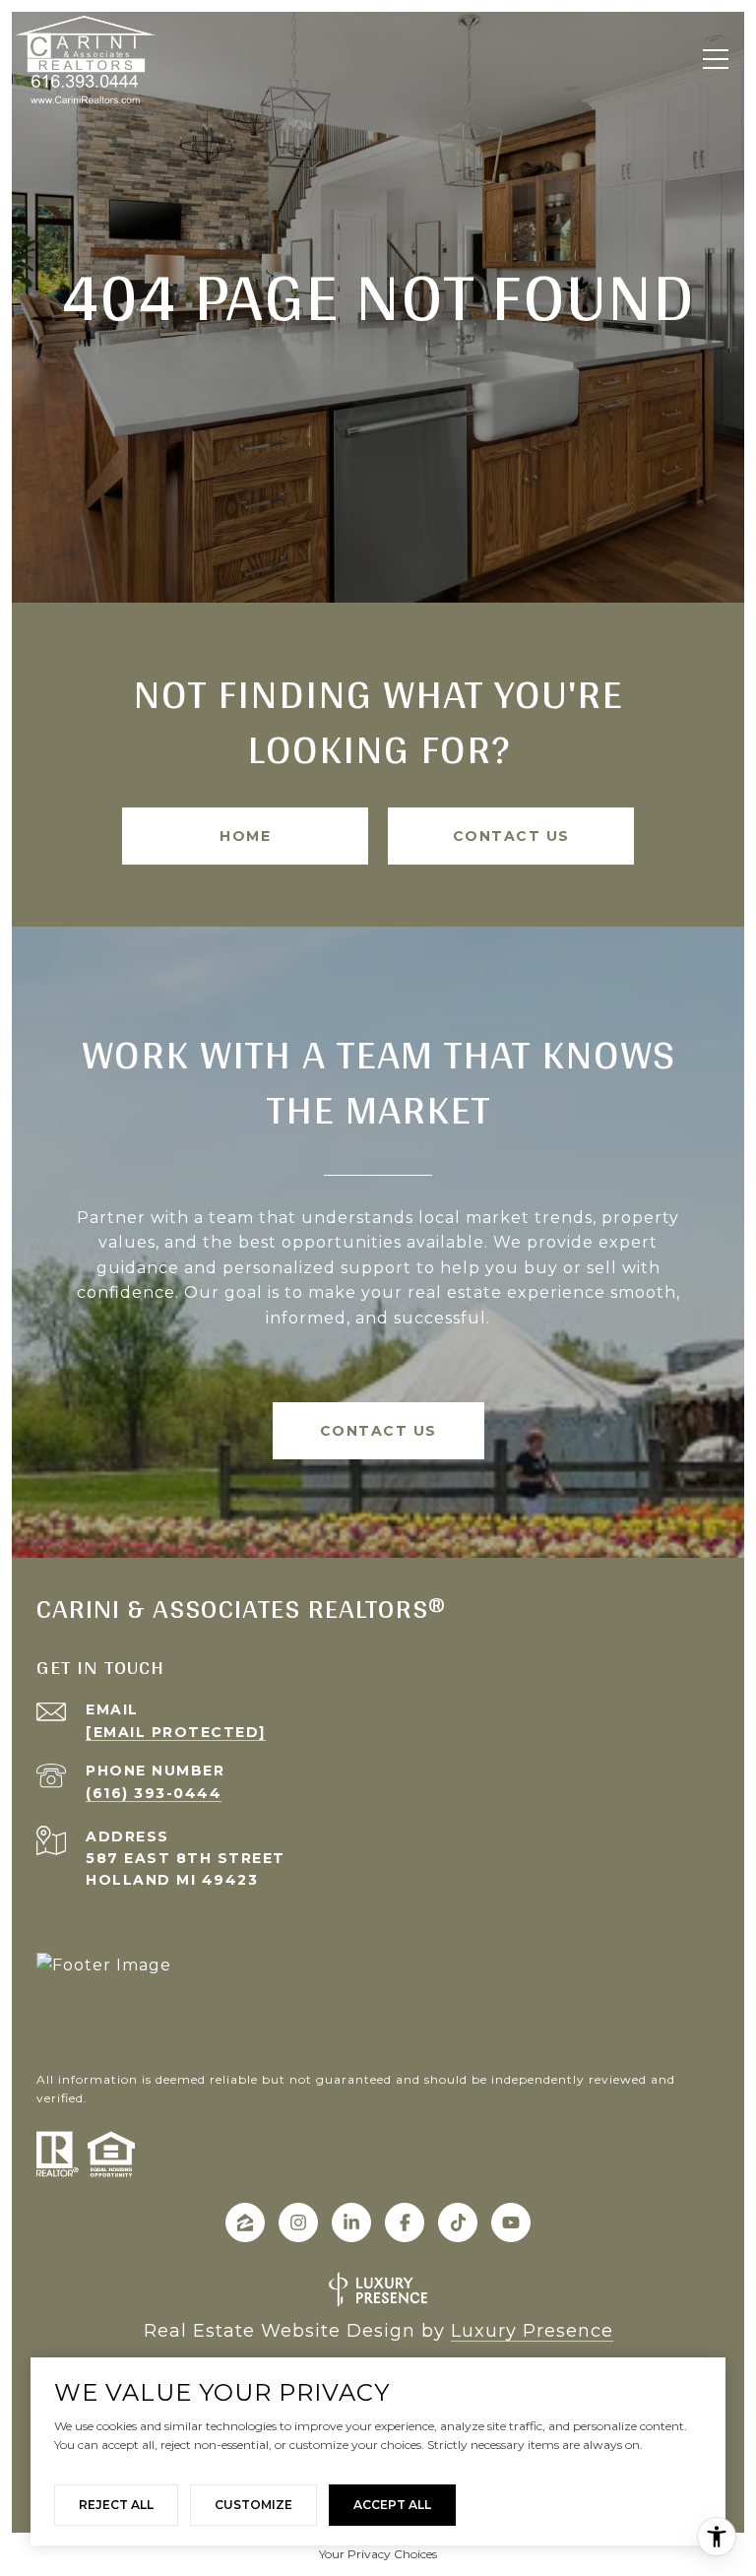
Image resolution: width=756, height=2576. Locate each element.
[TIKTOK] (458, 2222)
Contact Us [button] (511, 836)
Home (245, 836)
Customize (253, 2505)
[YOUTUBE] (511, 2222)
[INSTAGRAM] (298, 2222)
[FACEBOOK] (405, 2222)
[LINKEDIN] (351, 2222)
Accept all (392, 2505)
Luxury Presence (532, 2331)
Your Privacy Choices (378, 2554)
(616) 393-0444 (154, 1793)
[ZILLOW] (245, 2222)
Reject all (116, 2505)
